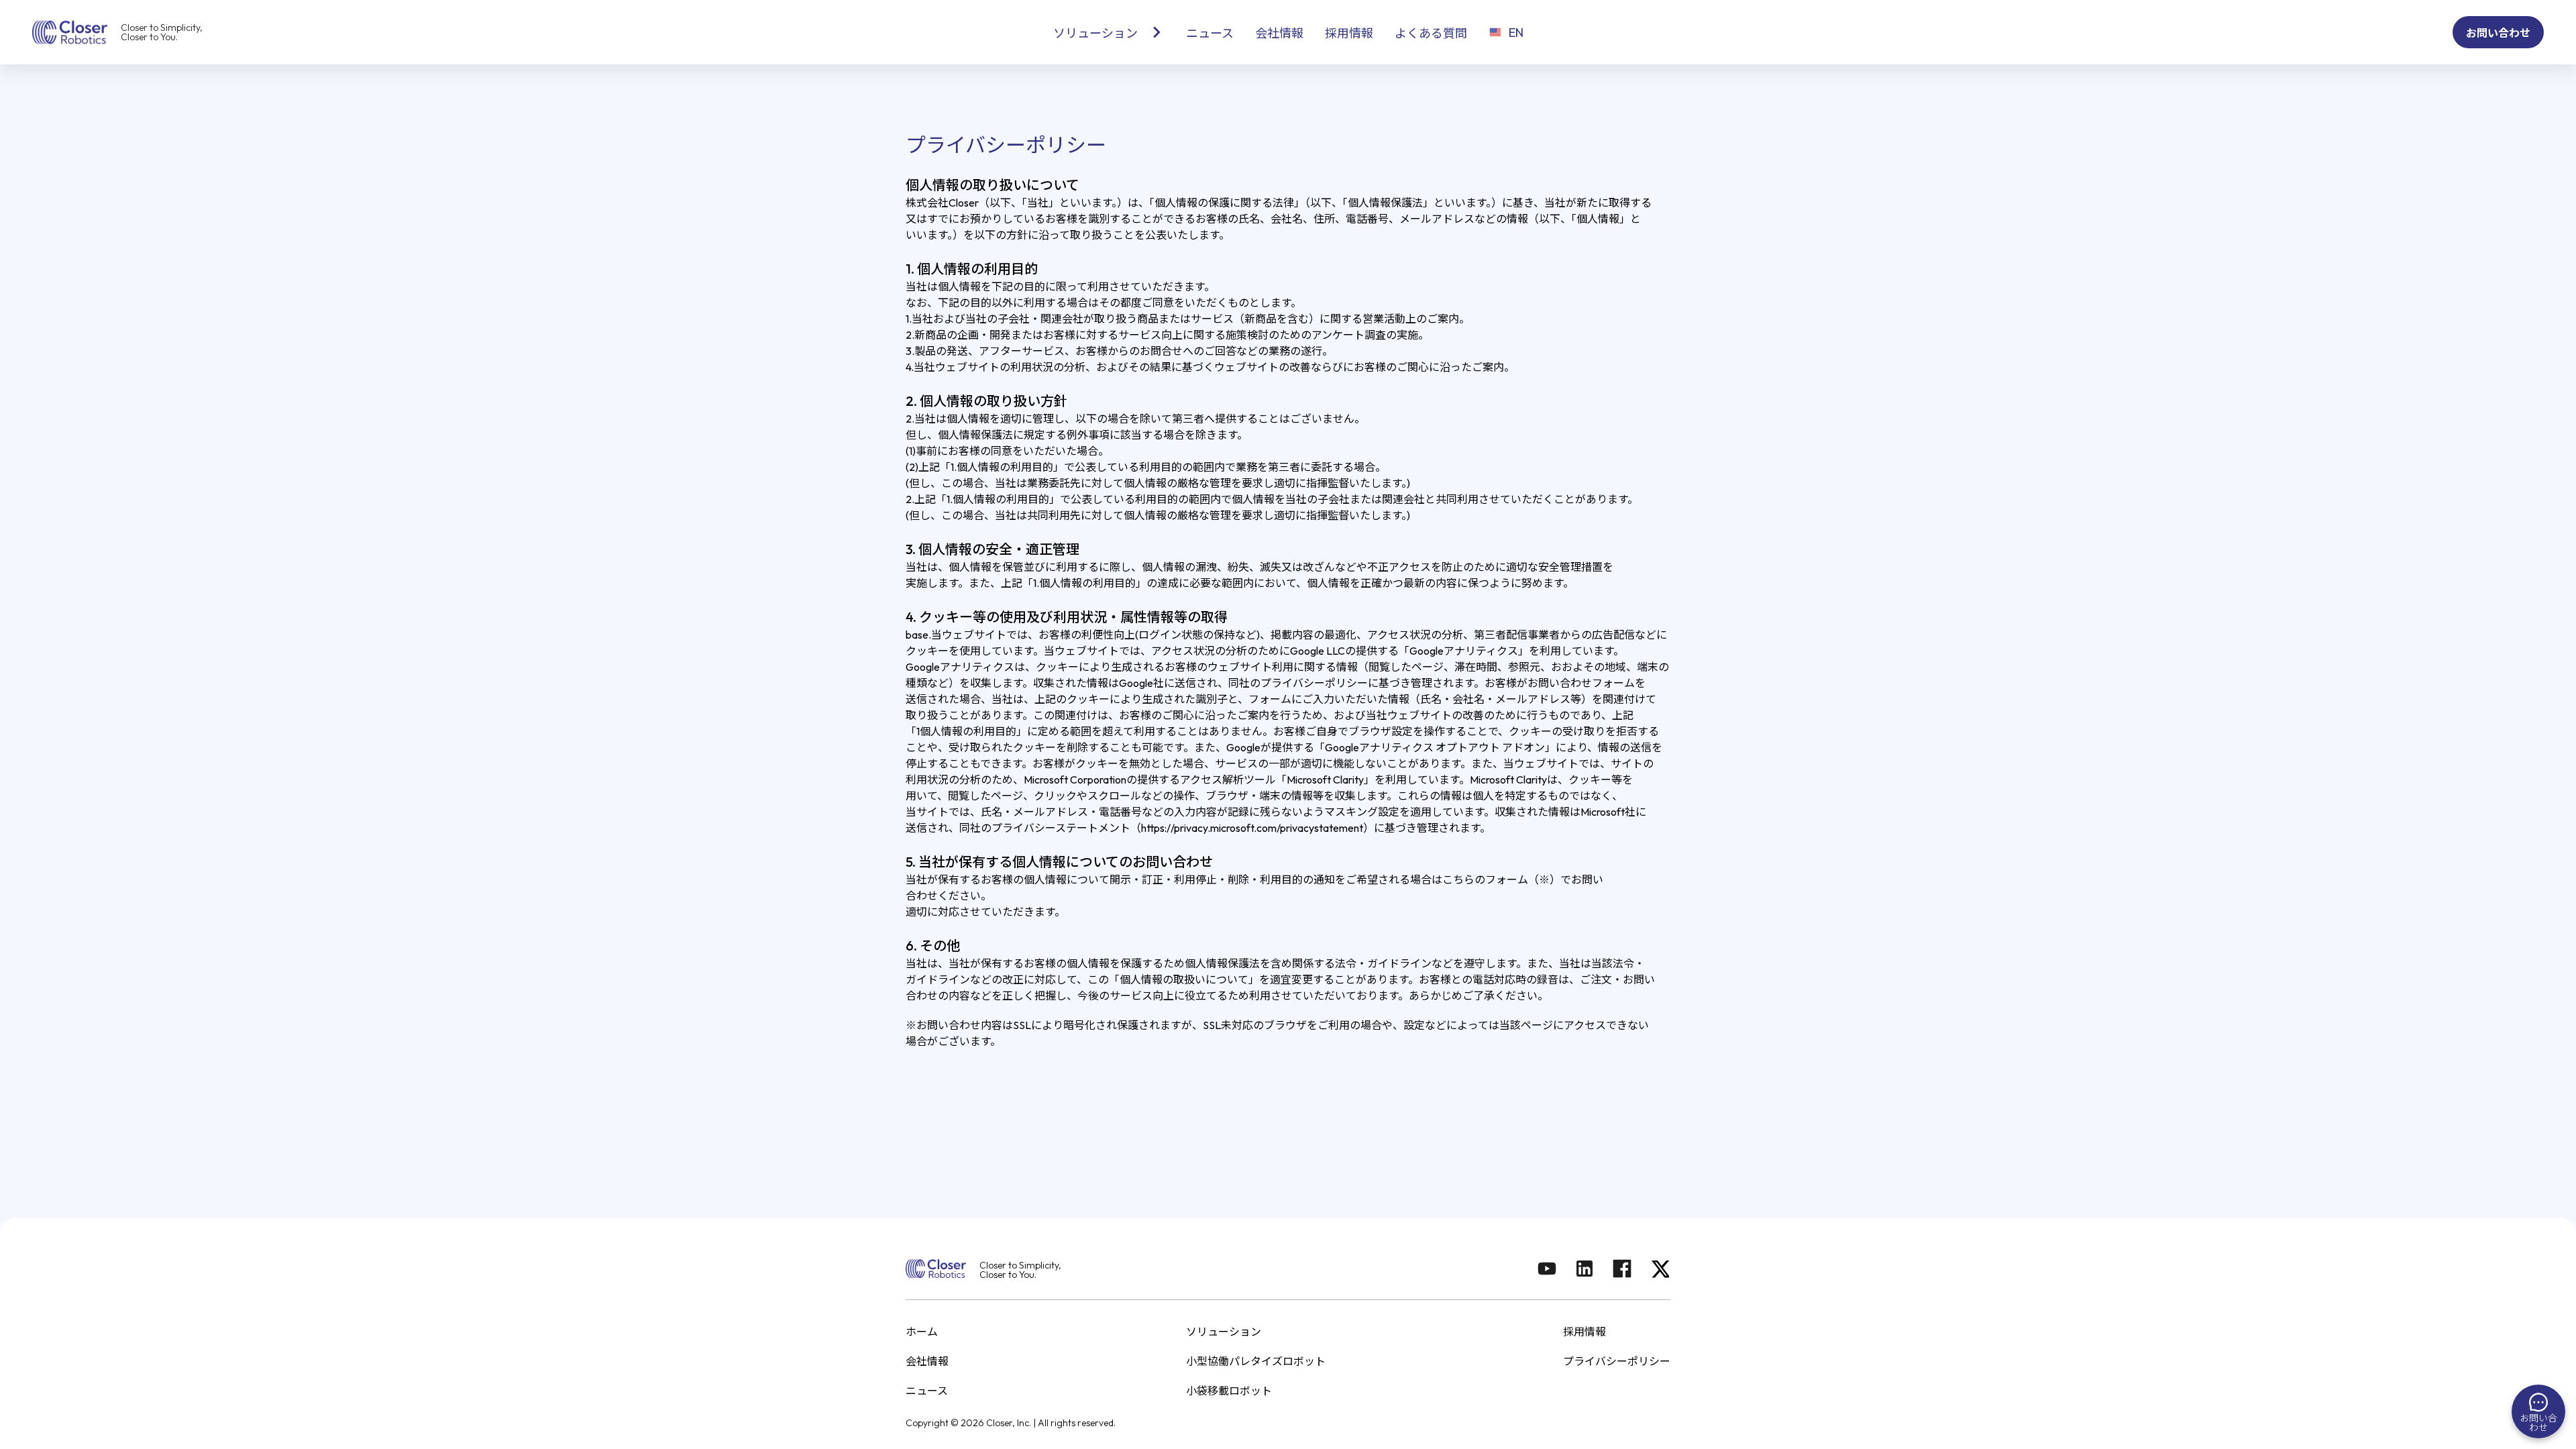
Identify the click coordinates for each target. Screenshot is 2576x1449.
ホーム (922, 1332)
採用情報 (1585, 1332)
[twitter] (1660, 1270)
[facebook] (1622, 1270)
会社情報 (927, 1361)
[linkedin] (1585, 1270)
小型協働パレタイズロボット (1256, 1361)
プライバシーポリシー (1617, 1361)
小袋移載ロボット (1229, 1391)
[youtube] (1547, 1270)
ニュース (927, 1391)
